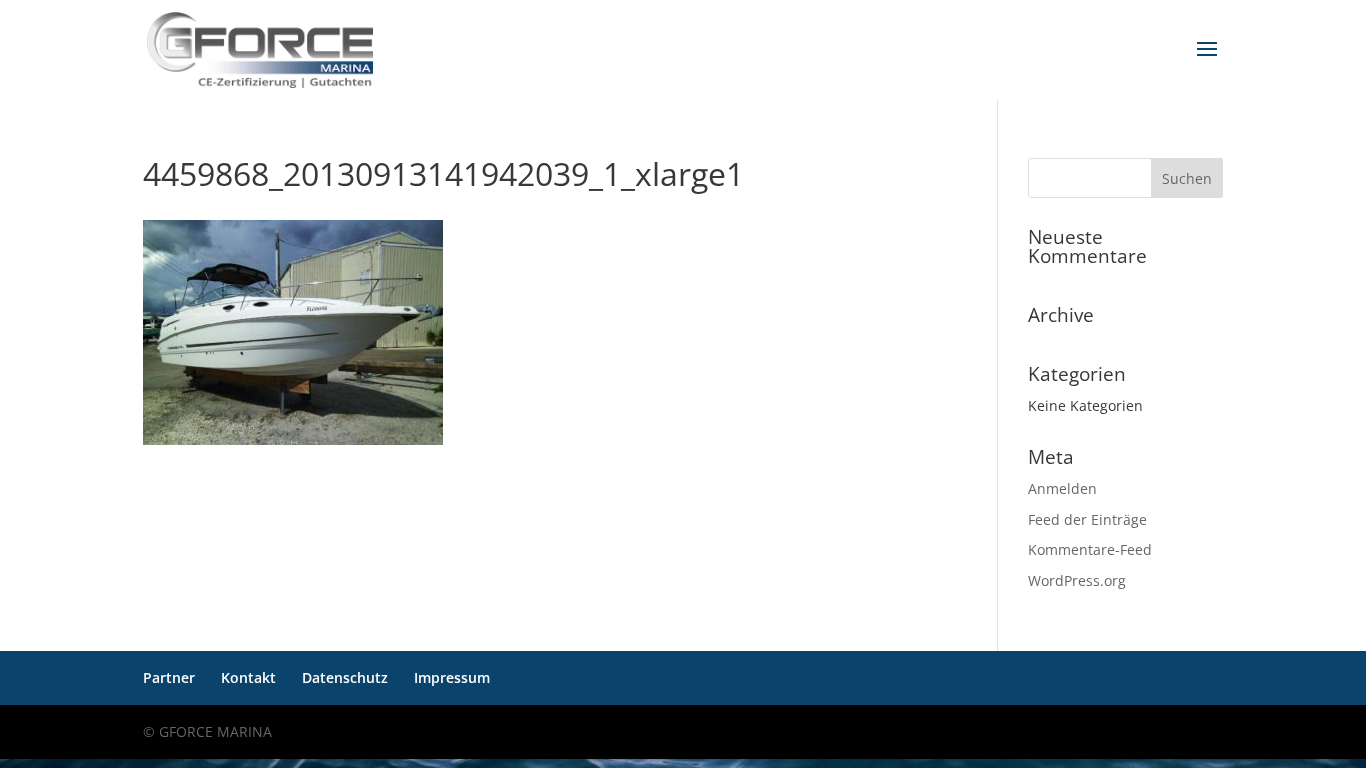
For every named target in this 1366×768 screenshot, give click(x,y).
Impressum (452, 677)
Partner (169, 677)
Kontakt (248, 677)
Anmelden (1062, 488)
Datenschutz (345, 677)
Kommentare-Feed (1090, 549)
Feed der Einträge (1087, 519)
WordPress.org (1077, 580)
